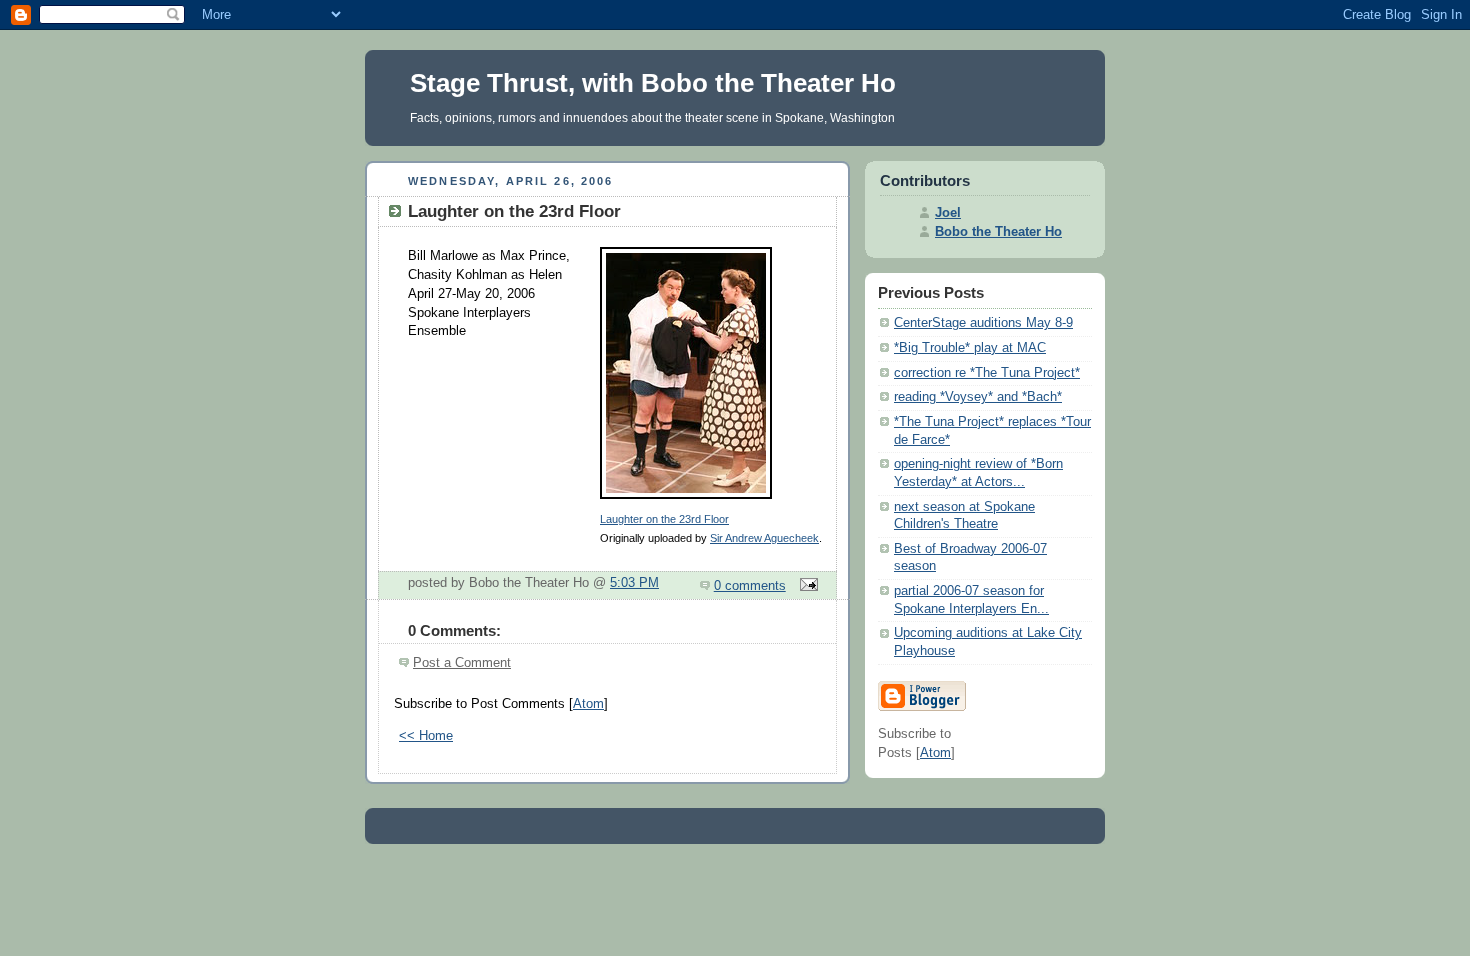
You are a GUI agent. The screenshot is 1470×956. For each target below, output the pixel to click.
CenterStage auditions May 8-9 (983, 323)
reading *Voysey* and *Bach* (978, 397)
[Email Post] (806, 586)
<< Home (426, 736)
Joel (948, 213)
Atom (588, 704)
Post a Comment (462, 663)
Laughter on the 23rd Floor (664, 519)
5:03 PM (634, 583)
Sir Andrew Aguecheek (764, 538)
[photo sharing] (686, 500)
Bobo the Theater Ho (998, 232)
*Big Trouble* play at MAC (970, 348)
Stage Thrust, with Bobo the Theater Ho (653, 83)
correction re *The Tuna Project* (987, 373)
